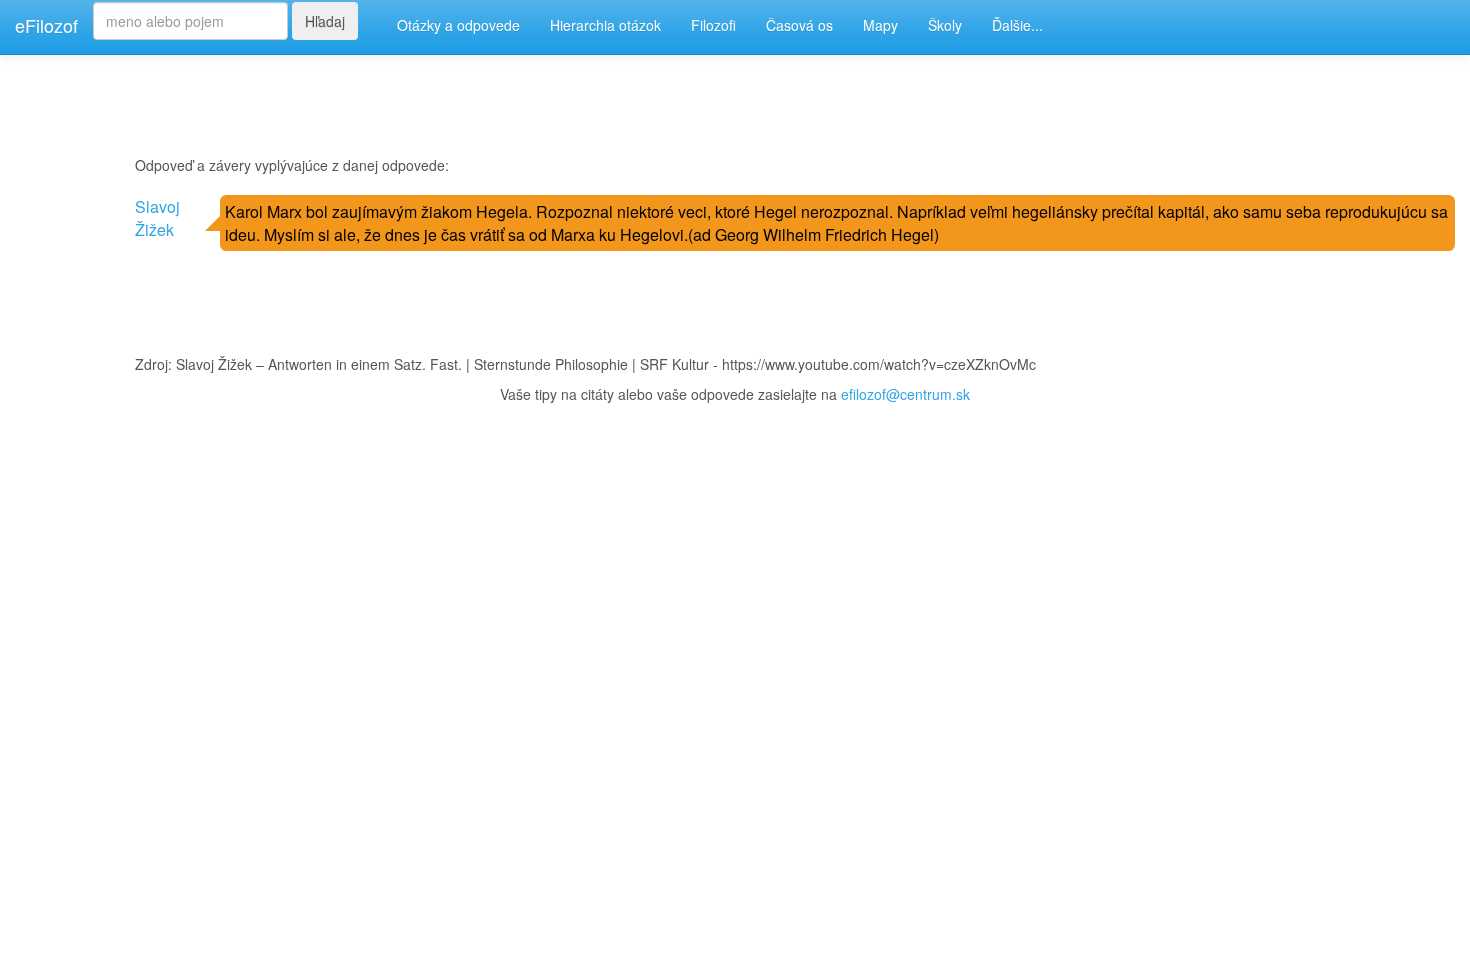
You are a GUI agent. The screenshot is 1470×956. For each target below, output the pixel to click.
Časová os (799, 25)
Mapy (880, 25)
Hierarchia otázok (605, 25)
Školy (945, 25)
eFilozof (46, 25)
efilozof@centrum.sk (905, 394)
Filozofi (713, 25)
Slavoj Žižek (157, 218)
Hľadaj (325, 21)
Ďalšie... (1017, 25)
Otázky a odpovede (458, 25)
